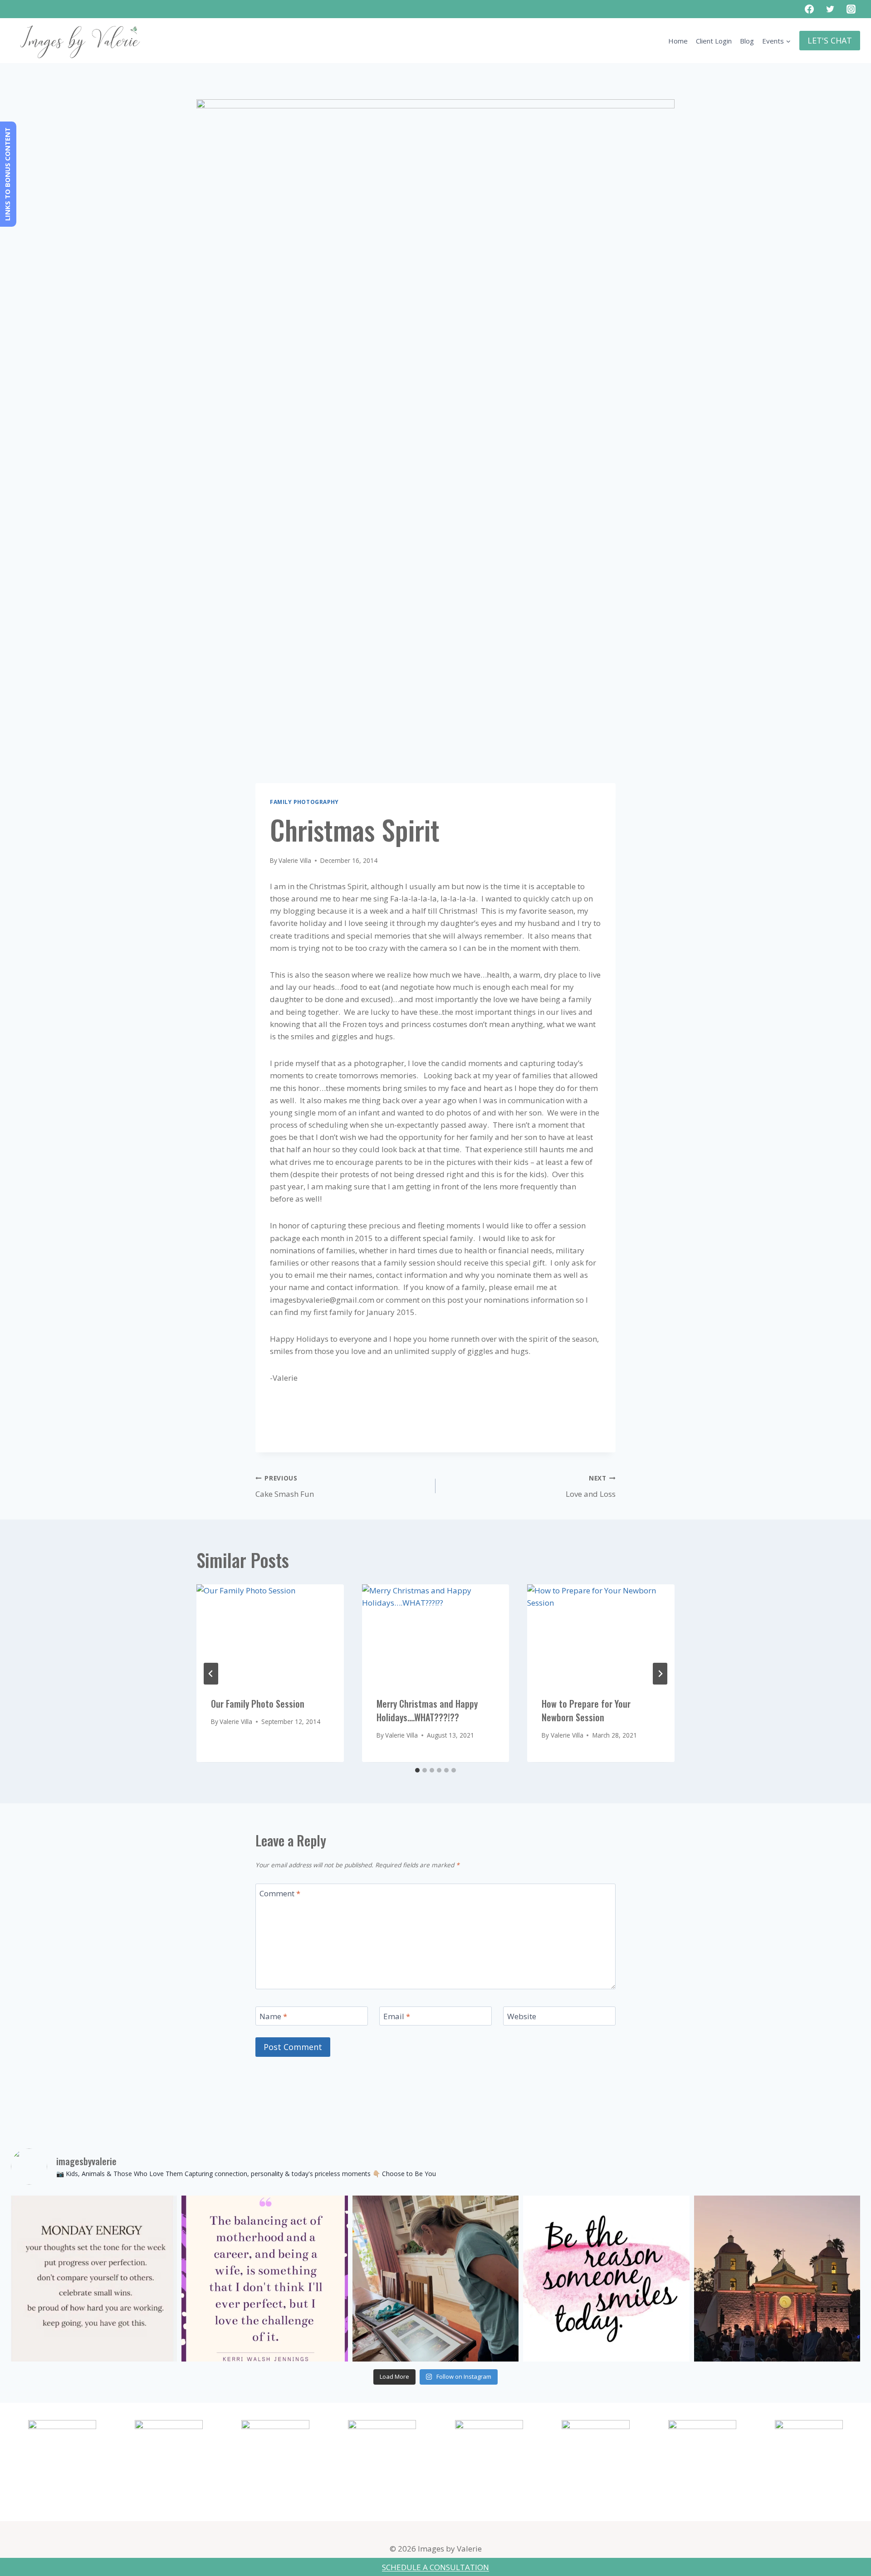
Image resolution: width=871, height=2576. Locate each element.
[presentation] (270, 1633)
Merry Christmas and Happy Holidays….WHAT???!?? (427, 1711)
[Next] (660, 1674)
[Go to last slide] (211, 1674)
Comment (280, 1894)
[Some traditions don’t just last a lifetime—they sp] (777, 2279)
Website (522, 2016)
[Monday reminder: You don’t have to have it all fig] (94, 2279)
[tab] (417, 1770)
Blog (747, 41)
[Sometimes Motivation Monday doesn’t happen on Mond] (264, 2279)
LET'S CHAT (830, 40)
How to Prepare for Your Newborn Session (586, 1711)
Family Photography (304, 802)
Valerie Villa (295, 860)
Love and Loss (591, 1486)
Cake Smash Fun (285, 1486)
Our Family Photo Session (258, 1704)
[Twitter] (830, 9)
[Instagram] (851, 9)
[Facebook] (809, 9)
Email (397, 2016)
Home (678, 41)
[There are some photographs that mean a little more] (435, 2279)
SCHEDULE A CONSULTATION (435, 2567)
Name (273, 2016)
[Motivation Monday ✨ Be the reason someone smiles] (606, 2279)
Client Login (714, 41)
